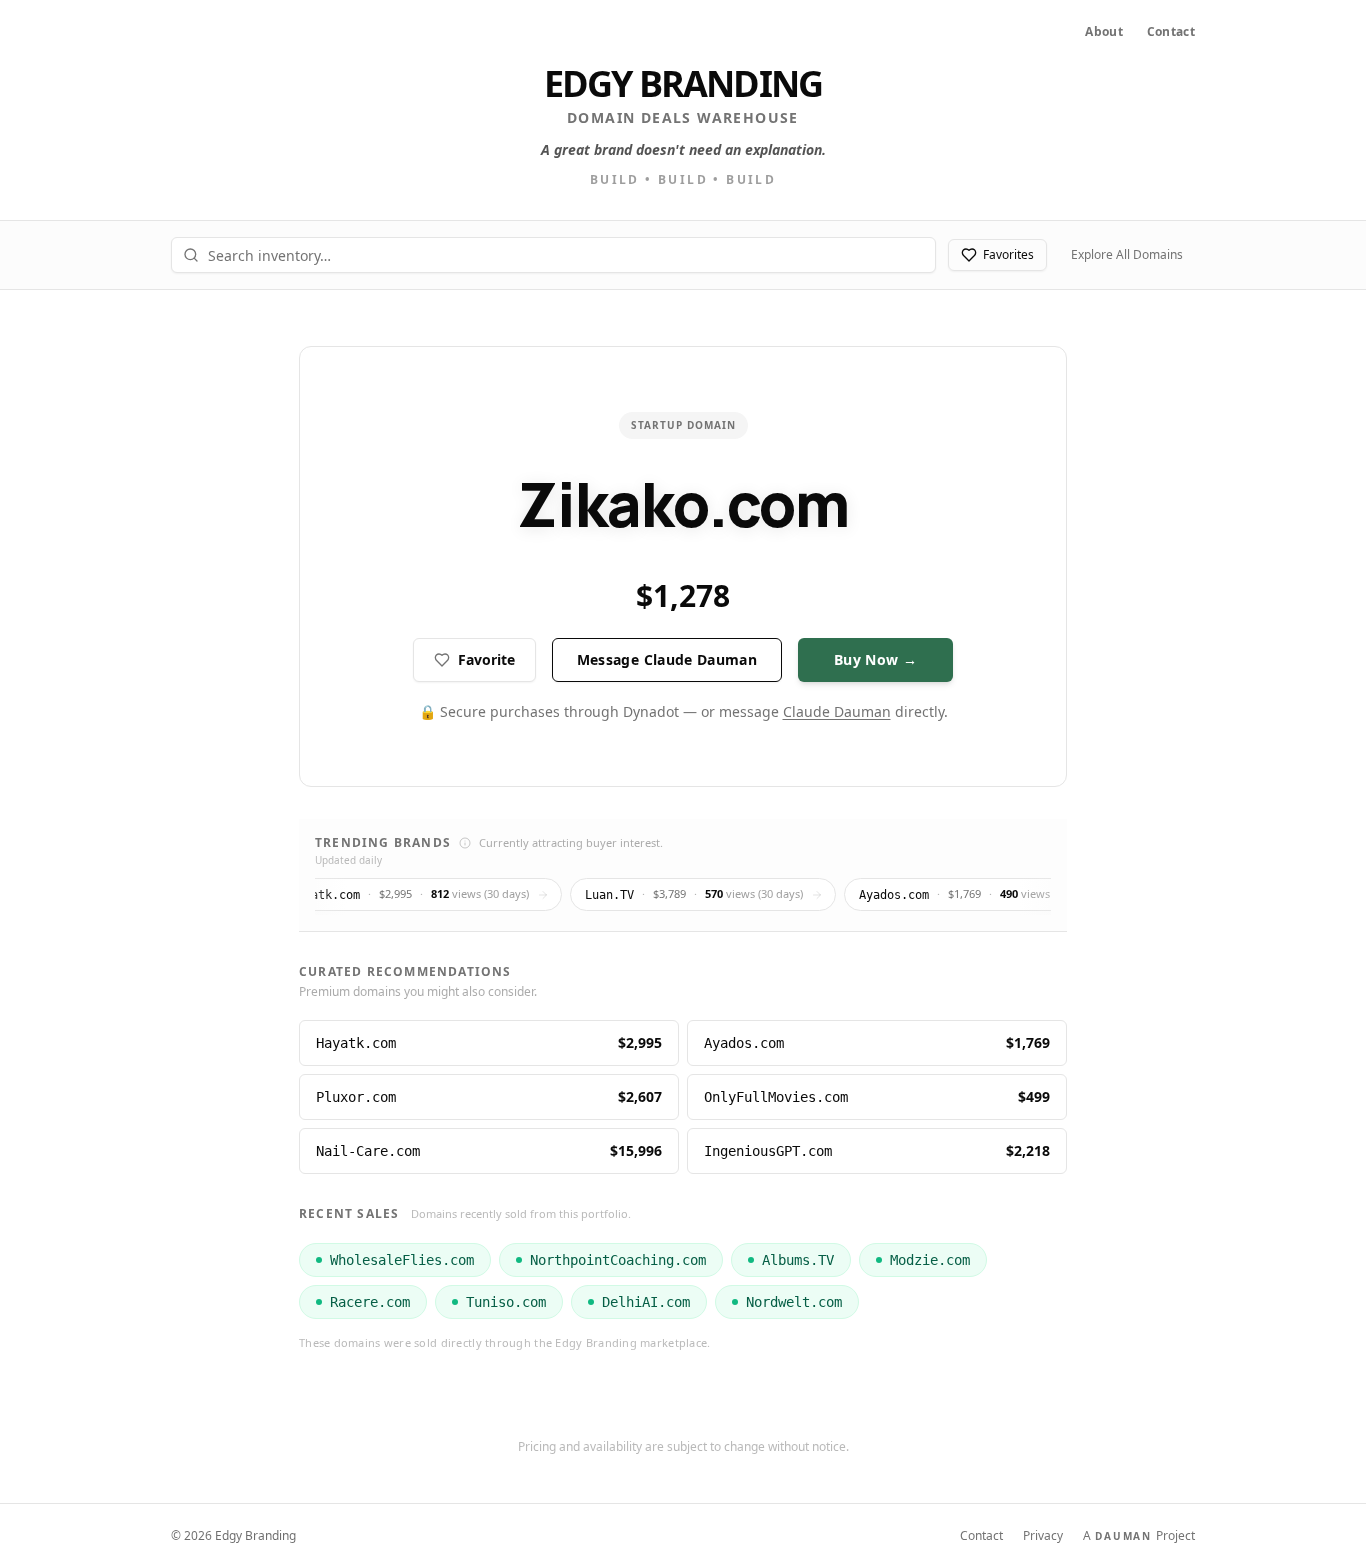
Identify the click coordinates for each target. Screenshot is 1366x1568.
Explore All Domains (1127, 254)
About (1104, 32)
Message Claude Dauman (667, 659)
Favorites (1008, 254)
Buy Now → (875, 659)
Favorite (486, 659)
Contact (1171, 32)
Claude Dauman (837, 711)
